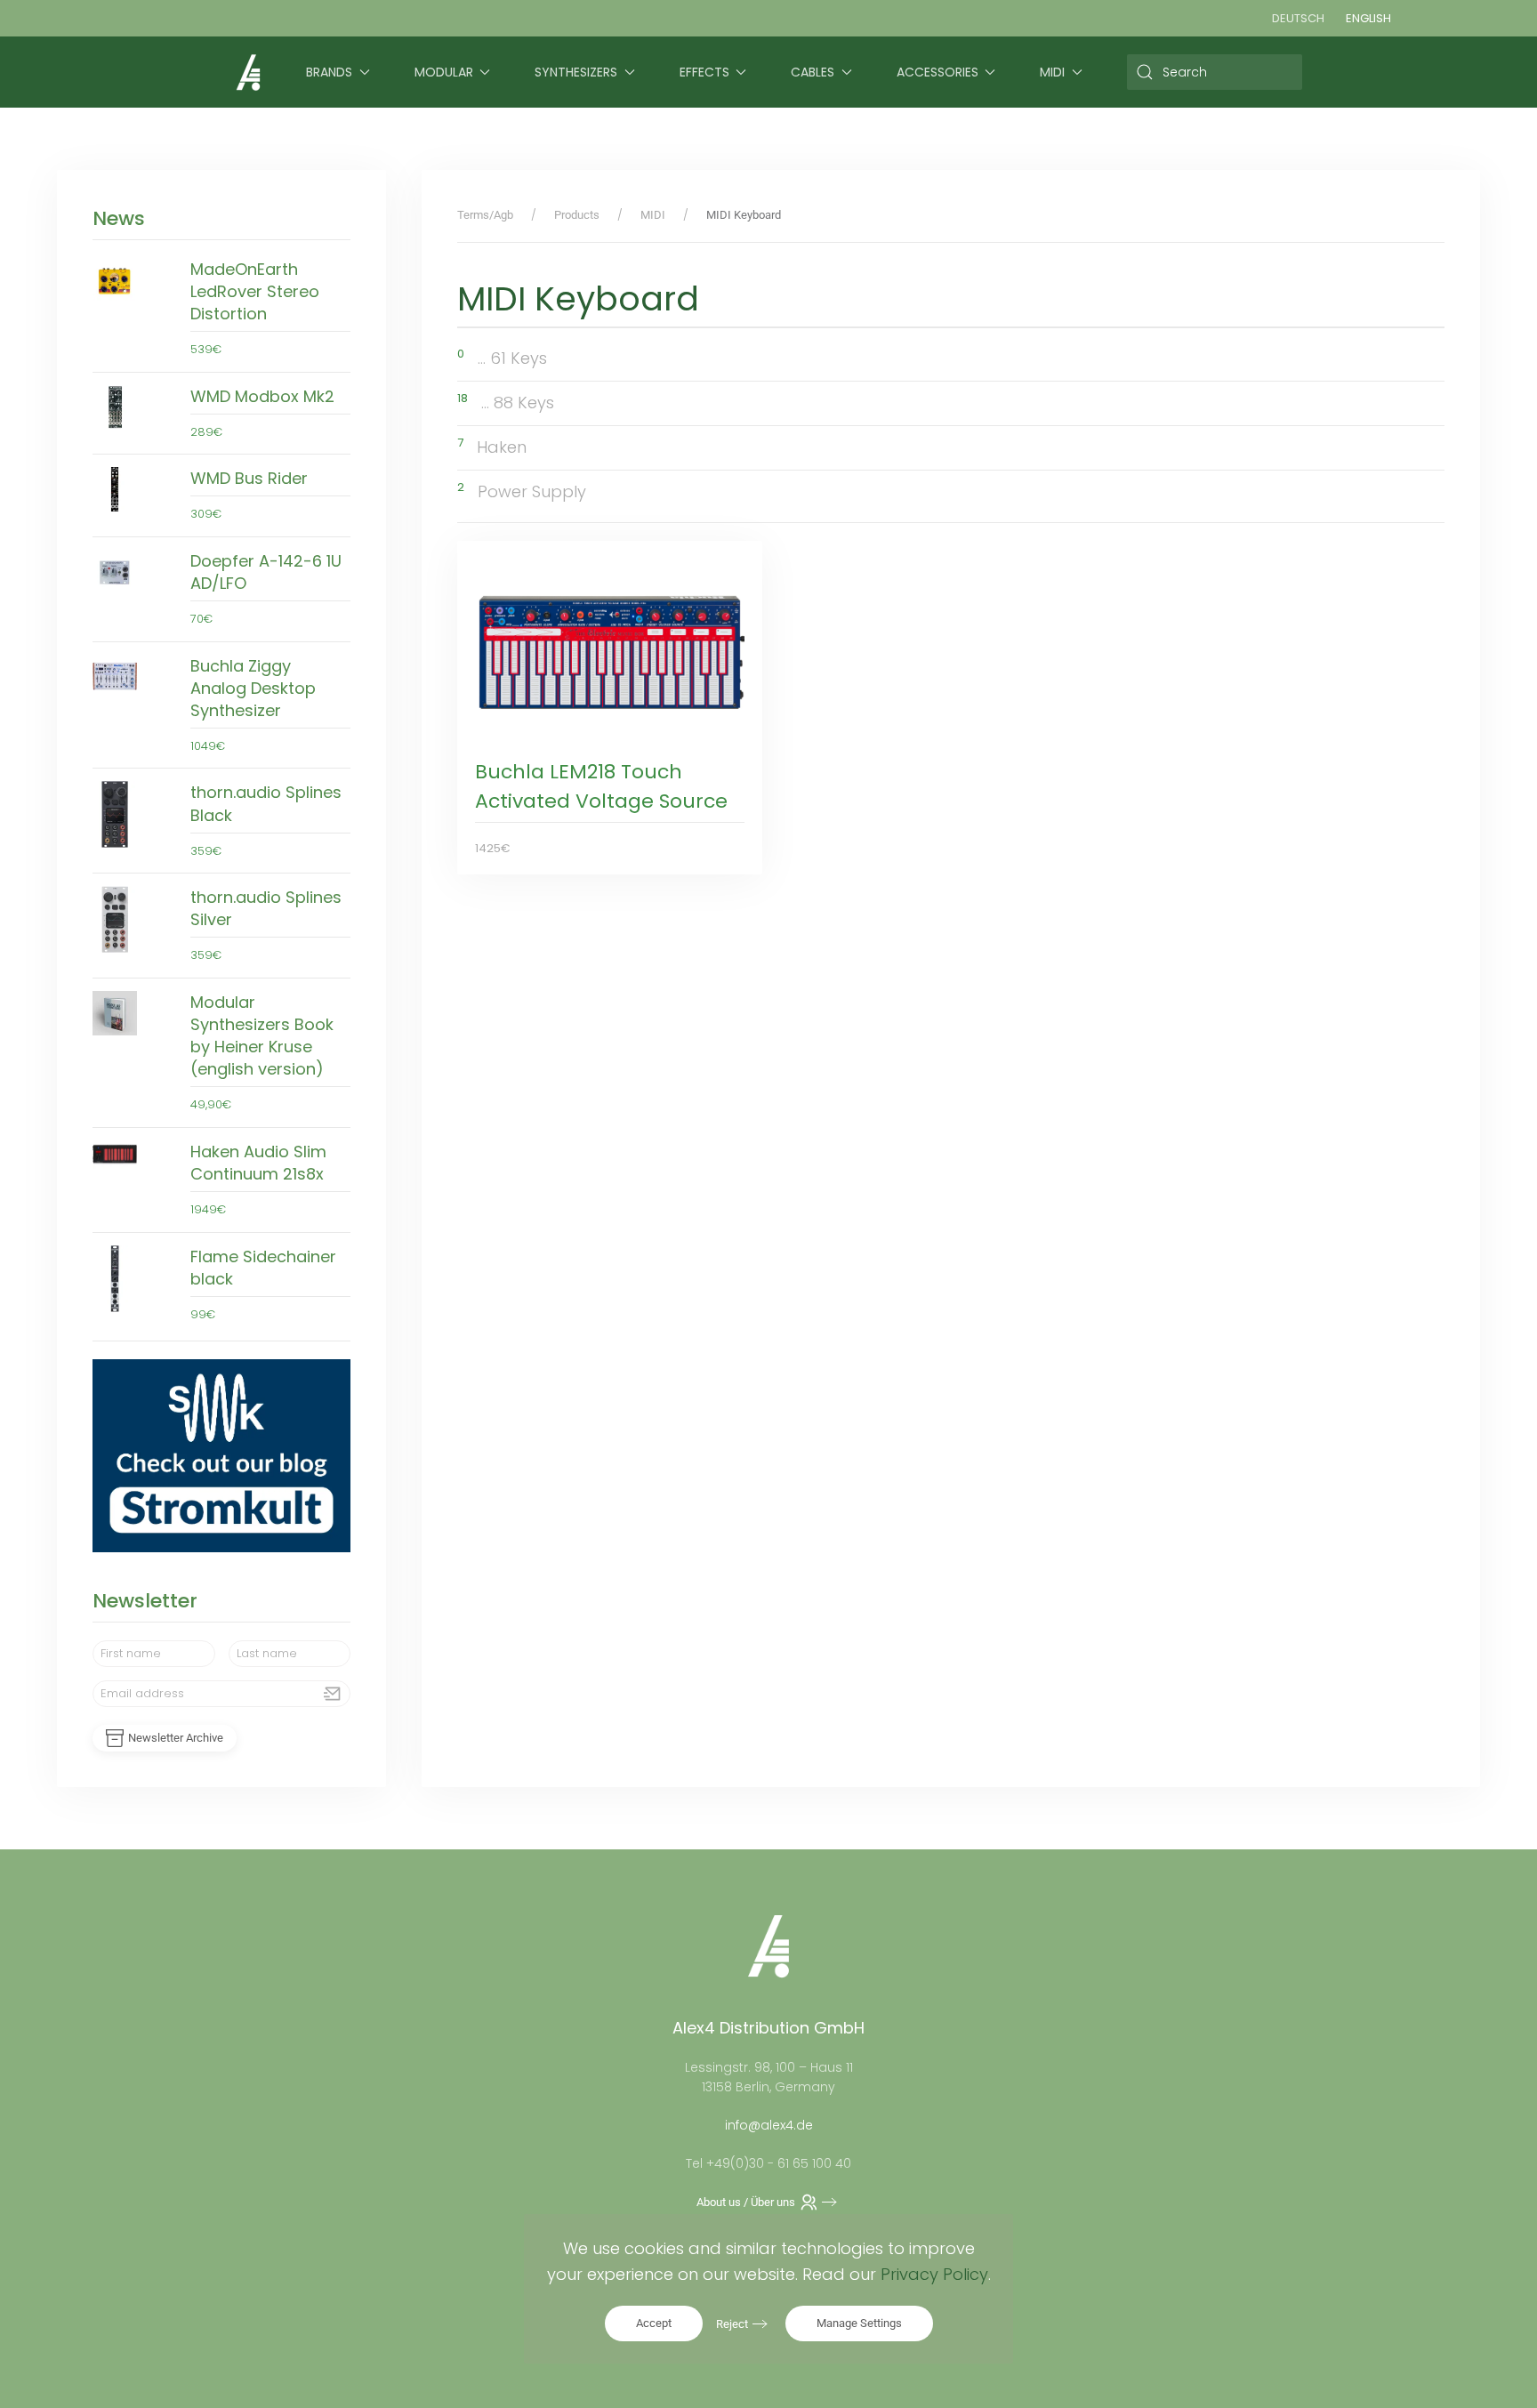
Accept (654, 2323)
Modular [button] (444, 72)
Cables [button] (813, 72)
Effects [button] (704, 72)
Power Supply (532, 491)
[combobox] (1215, 72)
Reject (732, 2324)
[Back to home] (248, 72)
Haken (502, 447)
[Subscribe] (333, 1694)
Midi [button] (1052, 72)
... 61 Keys (512, 358)
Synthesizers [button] (576, 72)
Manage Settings (859, 2323)
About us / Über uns (746, 2202)
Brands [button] (329, 72)
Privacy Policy (934, 2274)
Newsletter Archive (176, 1738)
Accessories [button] (937, 72)
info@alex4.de (769, 2125)
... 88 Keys (518, 403)
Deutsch (1298, 18)
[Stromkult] (221, 1455)
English (1368, 18)
